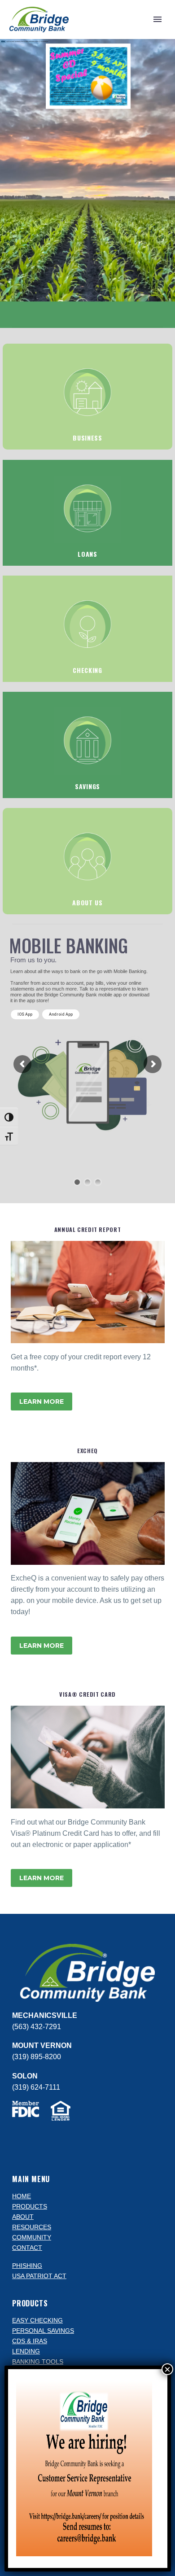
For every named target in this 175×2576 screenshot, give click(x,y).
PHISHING (27, 2266)
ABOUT (23, 2217)
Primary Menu (157, 19)
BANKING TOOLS (38, 2362)
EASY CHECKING (37, 2321)
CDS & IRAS (30, 2341)
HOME (22, 2196)
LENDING (26, 2351)
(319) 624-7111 (36, 2087)
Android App (61, 1015)
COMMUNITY (32, 2238)
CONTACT (27, 2248)
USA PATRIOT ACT (39, 2276)
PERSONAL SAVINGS (43, 2331)
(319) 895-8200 (37, 2057)
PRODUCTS (30, 2207)
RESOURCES (32, 2227)
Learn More (42, 1402)
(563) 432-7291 (37, 2027)
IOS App (25, 1014)
